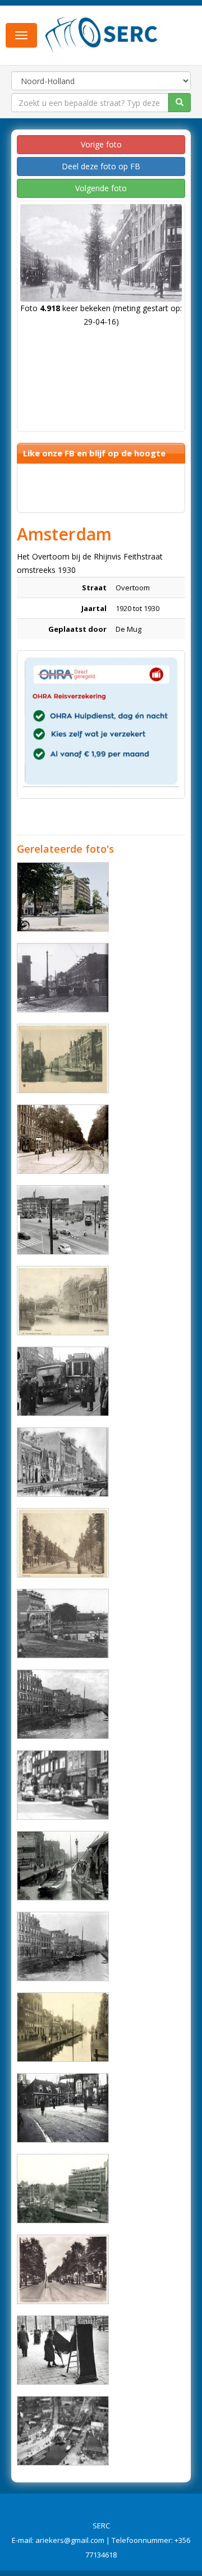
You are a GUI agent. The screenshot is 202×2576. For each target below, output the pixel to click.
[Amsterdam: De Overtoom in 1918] (63, 1301)
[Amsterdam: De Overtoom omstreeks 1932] (63, 1543)
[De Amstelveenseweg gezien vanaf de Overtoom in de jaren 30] (63, 978)
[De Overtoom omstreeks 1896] (63, 1704)
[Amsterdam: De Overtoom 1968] (63, 2189)
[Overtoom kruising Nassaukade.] (63, 1381)
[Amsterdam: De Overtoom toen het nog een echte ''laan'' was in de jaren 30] (63, 1139)
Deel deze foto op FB (101, 166)
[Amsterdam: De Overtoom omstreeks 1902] (63, 1058)
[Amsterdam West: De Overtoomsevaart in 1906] (63, 1462)
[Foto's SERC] (102, 34)
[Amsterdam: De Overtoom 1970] (63, 1785)
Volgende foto (101, 188)
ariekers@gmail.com (70, 2540)
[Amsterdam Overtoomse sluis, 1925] (63, 2431)
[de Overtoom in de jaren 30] (63, 2269)
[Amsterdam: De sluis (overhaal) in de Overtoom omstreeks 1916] (63, 1866)
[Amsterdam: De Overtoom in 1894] (63, 1946)
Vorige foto (101, 144)
